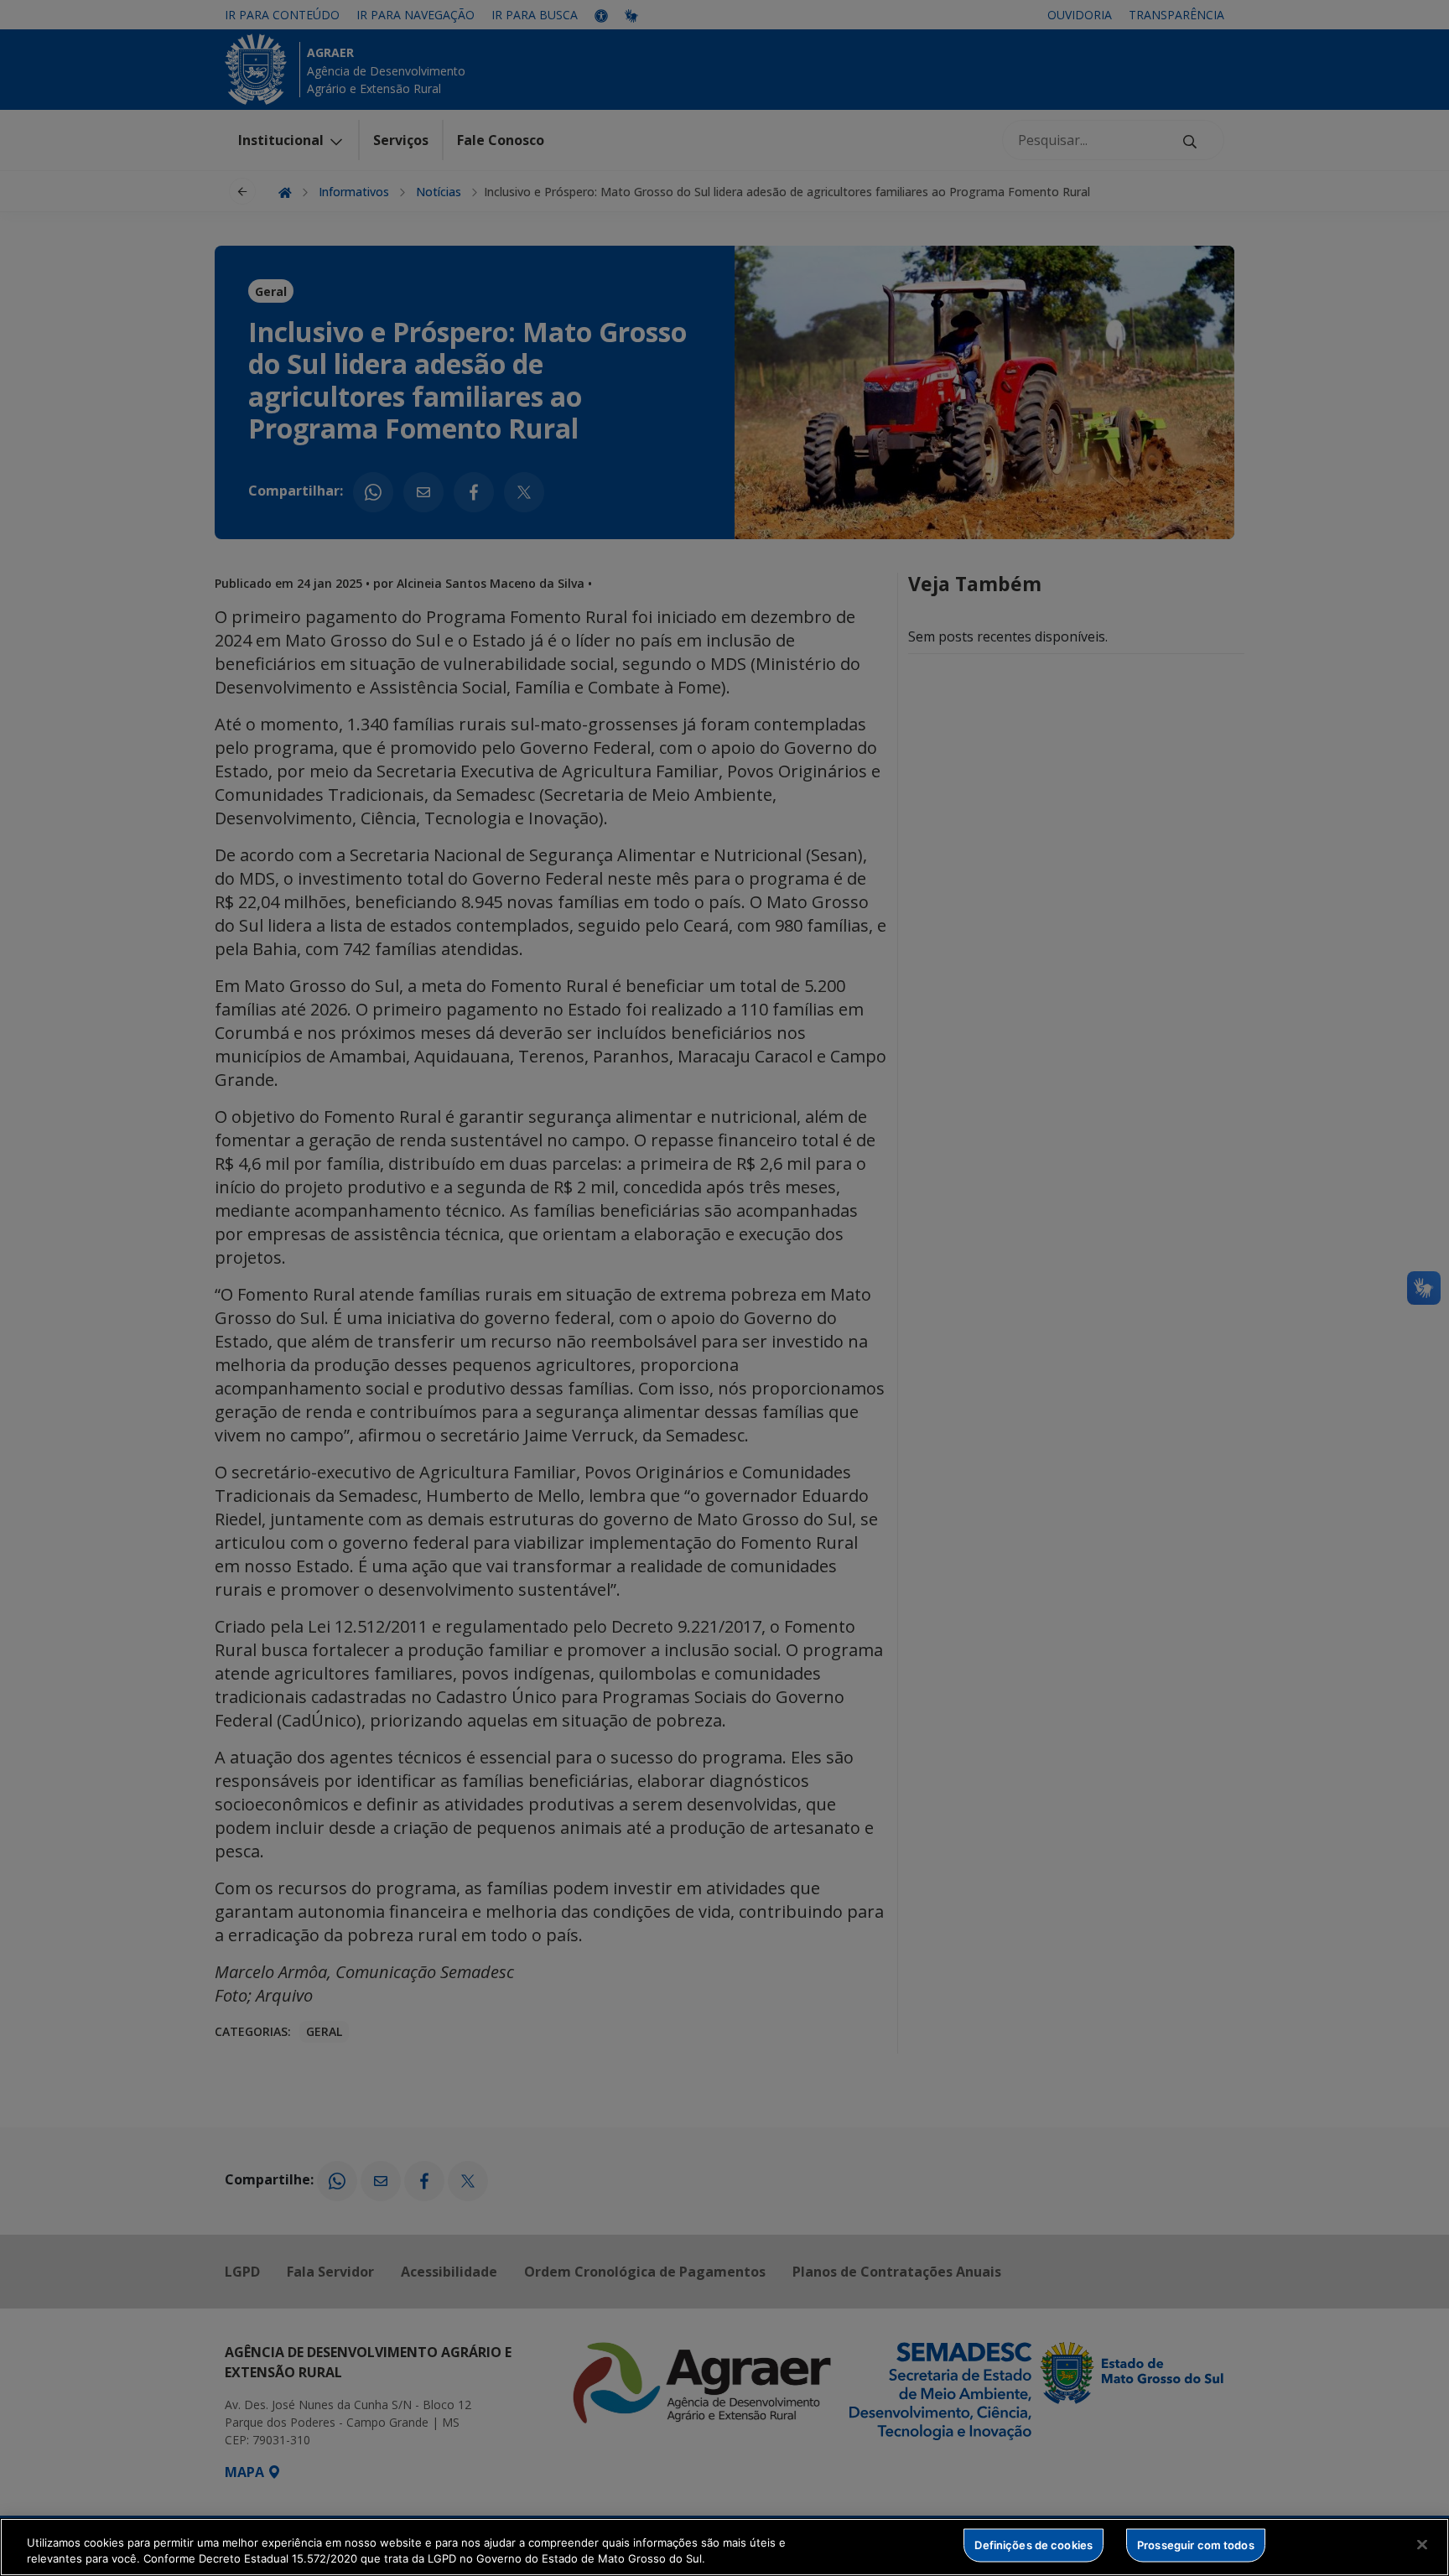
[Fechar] (1422, 2545)
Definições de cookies (1034, 2545)
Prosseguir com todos (1196, 2545)
